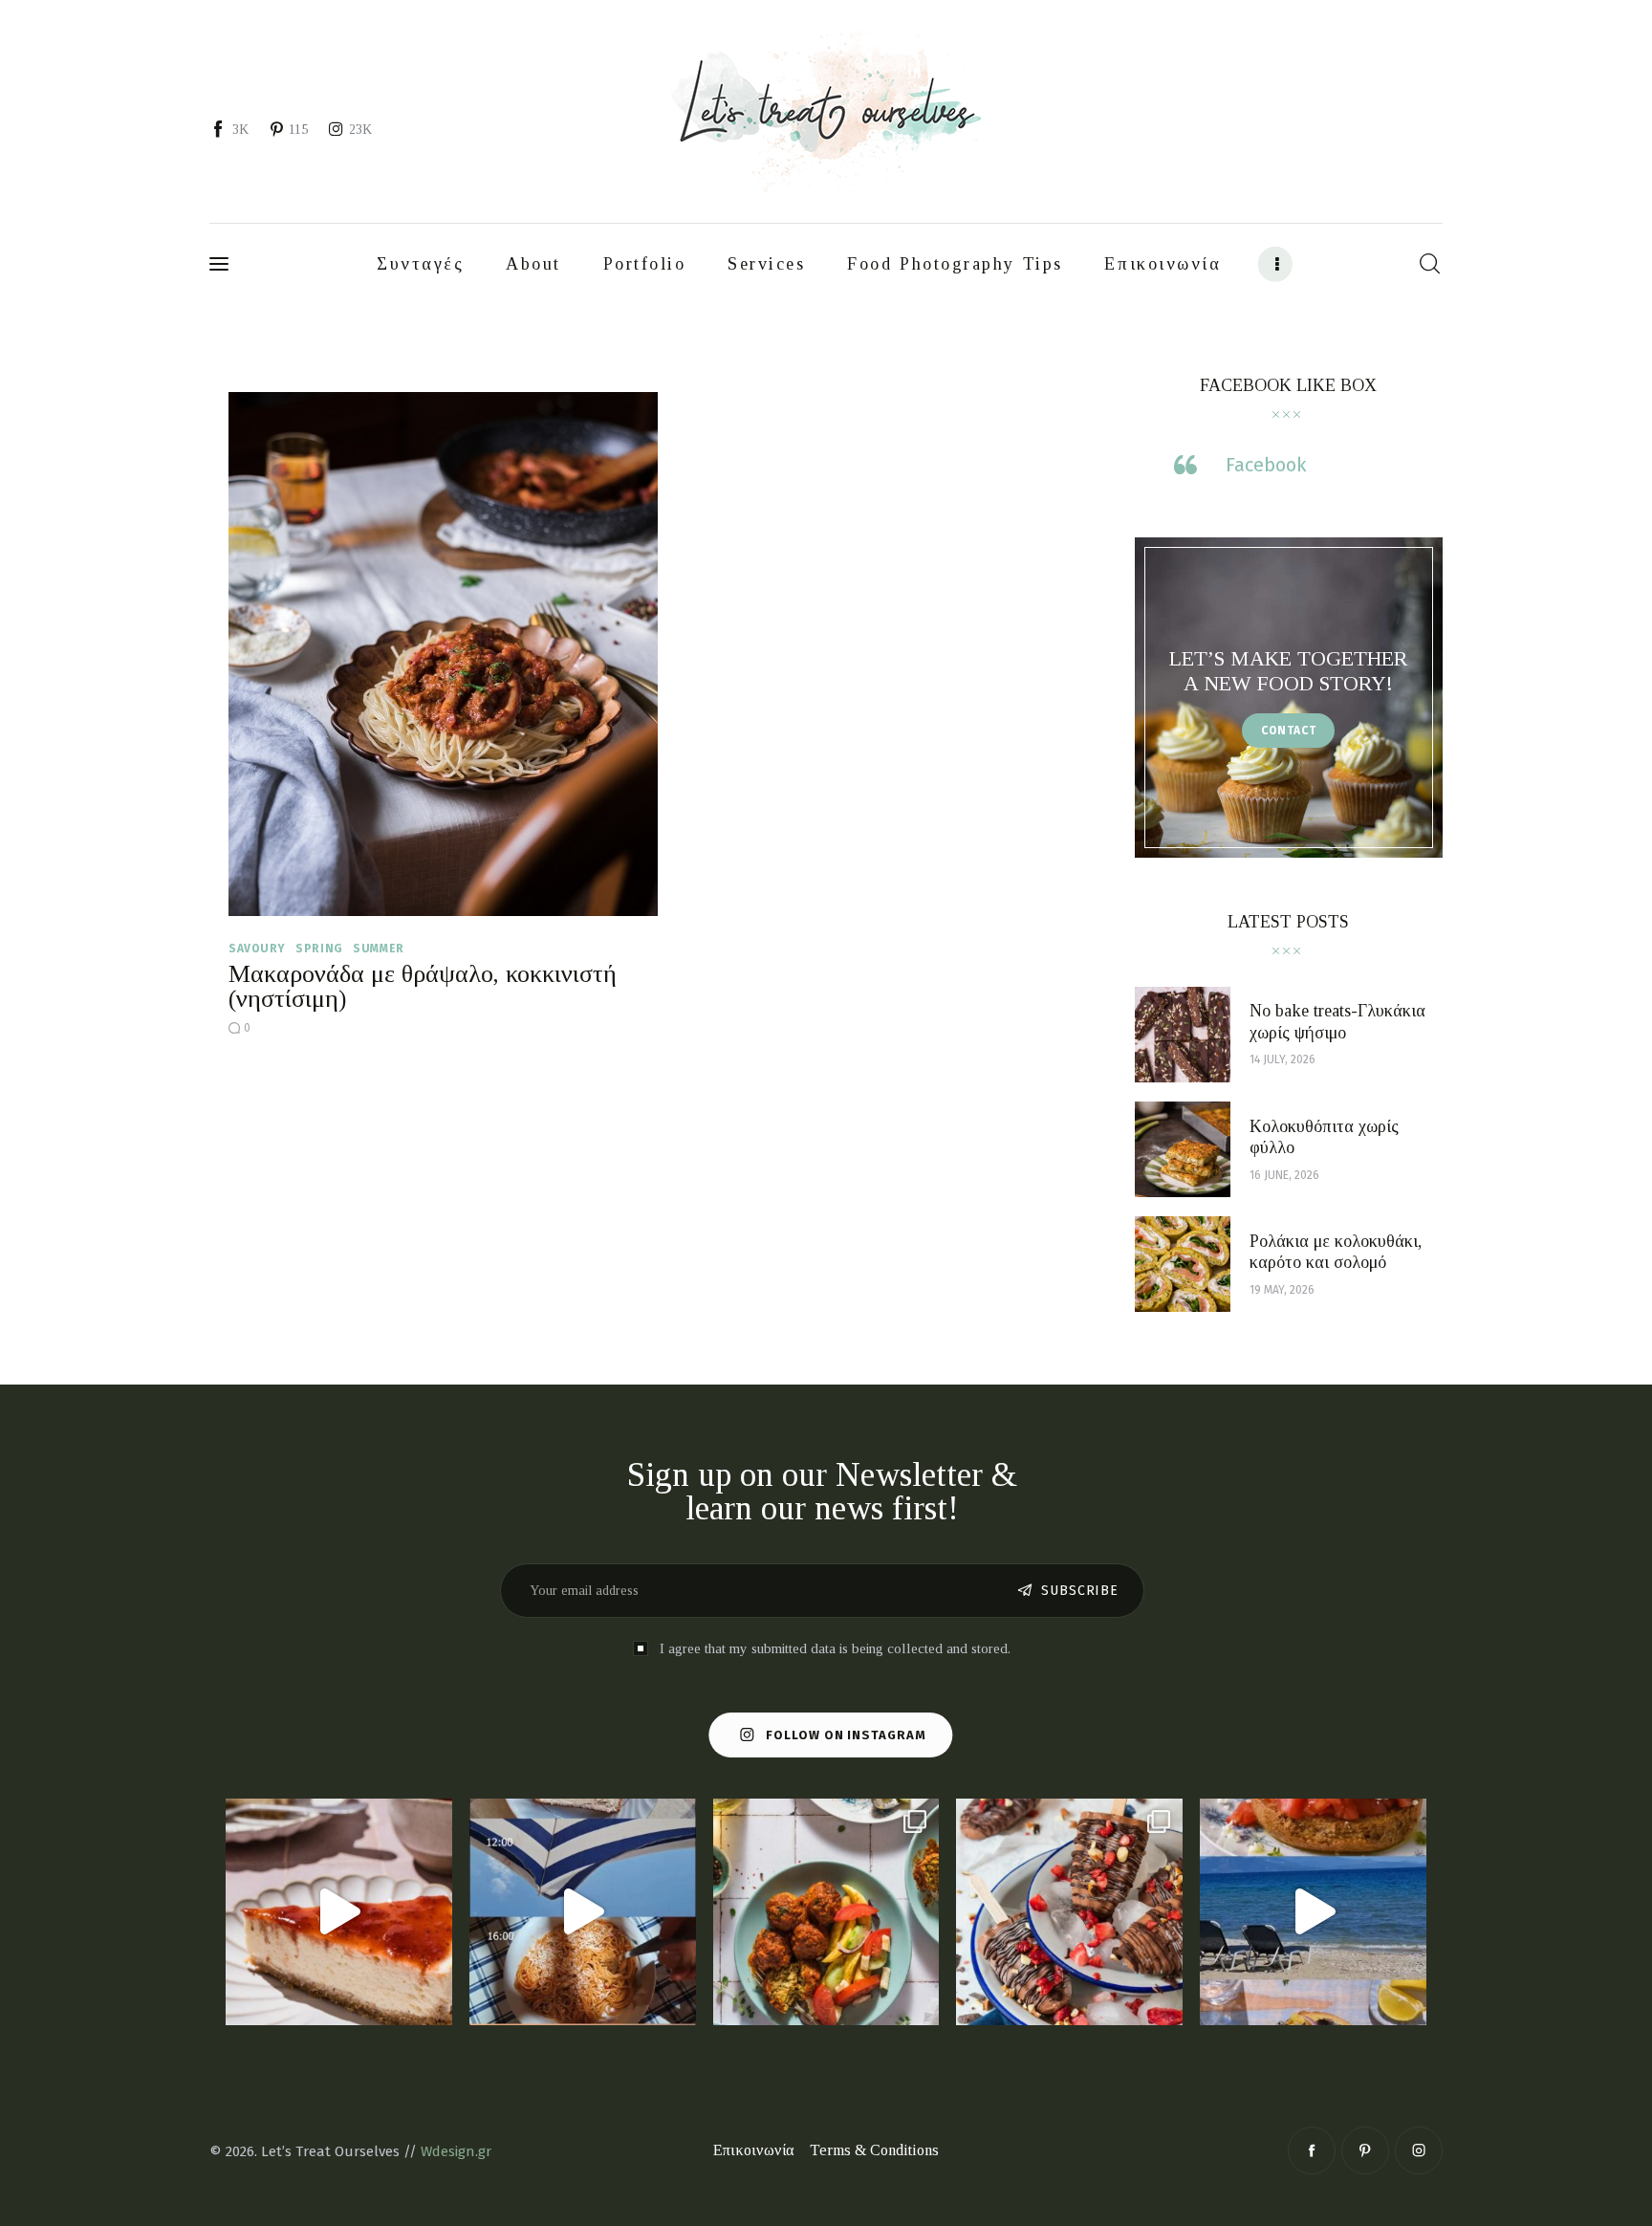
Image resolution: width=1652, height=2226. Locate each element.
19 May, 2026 (1282, 1290)
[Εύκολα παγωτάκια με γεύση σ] (1069, 1912)
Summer (379, 949)
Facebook (1266, 465)
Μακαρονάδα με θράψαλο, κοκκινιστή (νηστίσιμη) (423, 986)
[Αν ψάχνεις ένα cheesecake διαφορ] (339, 1912)
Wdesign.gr (456, 2151)
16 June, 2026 (1284, 1175)
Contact (1289, 731)
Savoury (257, 949)
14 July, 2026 (1282, 1059)
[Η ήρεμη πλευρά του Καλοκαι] (583, 1912)
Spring (319, 949)
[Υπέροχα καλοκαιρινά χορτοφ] (826, 1912)
